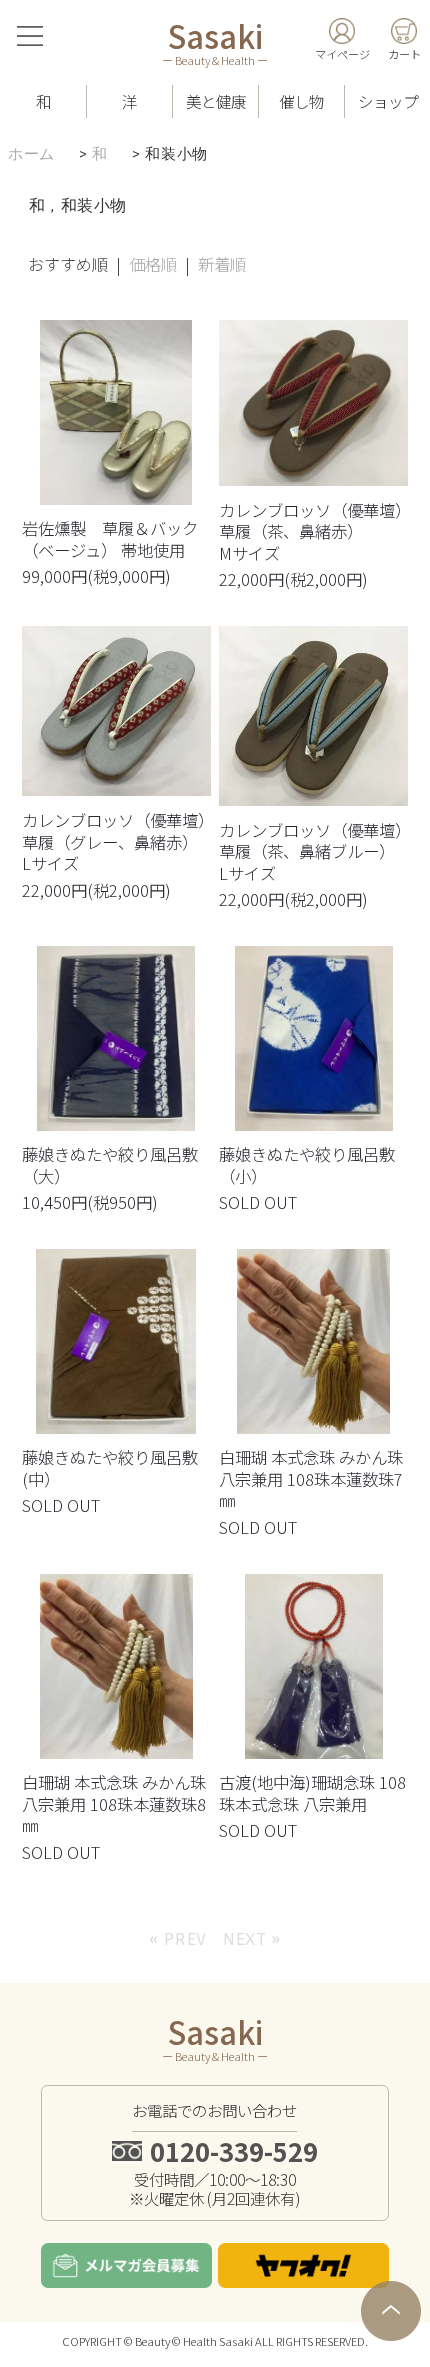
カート (404, 54)
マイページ (342, 54)
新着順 (222, 264)
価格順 (153, 264)
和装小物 (176, 154)
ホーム (31, 154)
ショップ (388, 101)
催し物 (301, 101)
